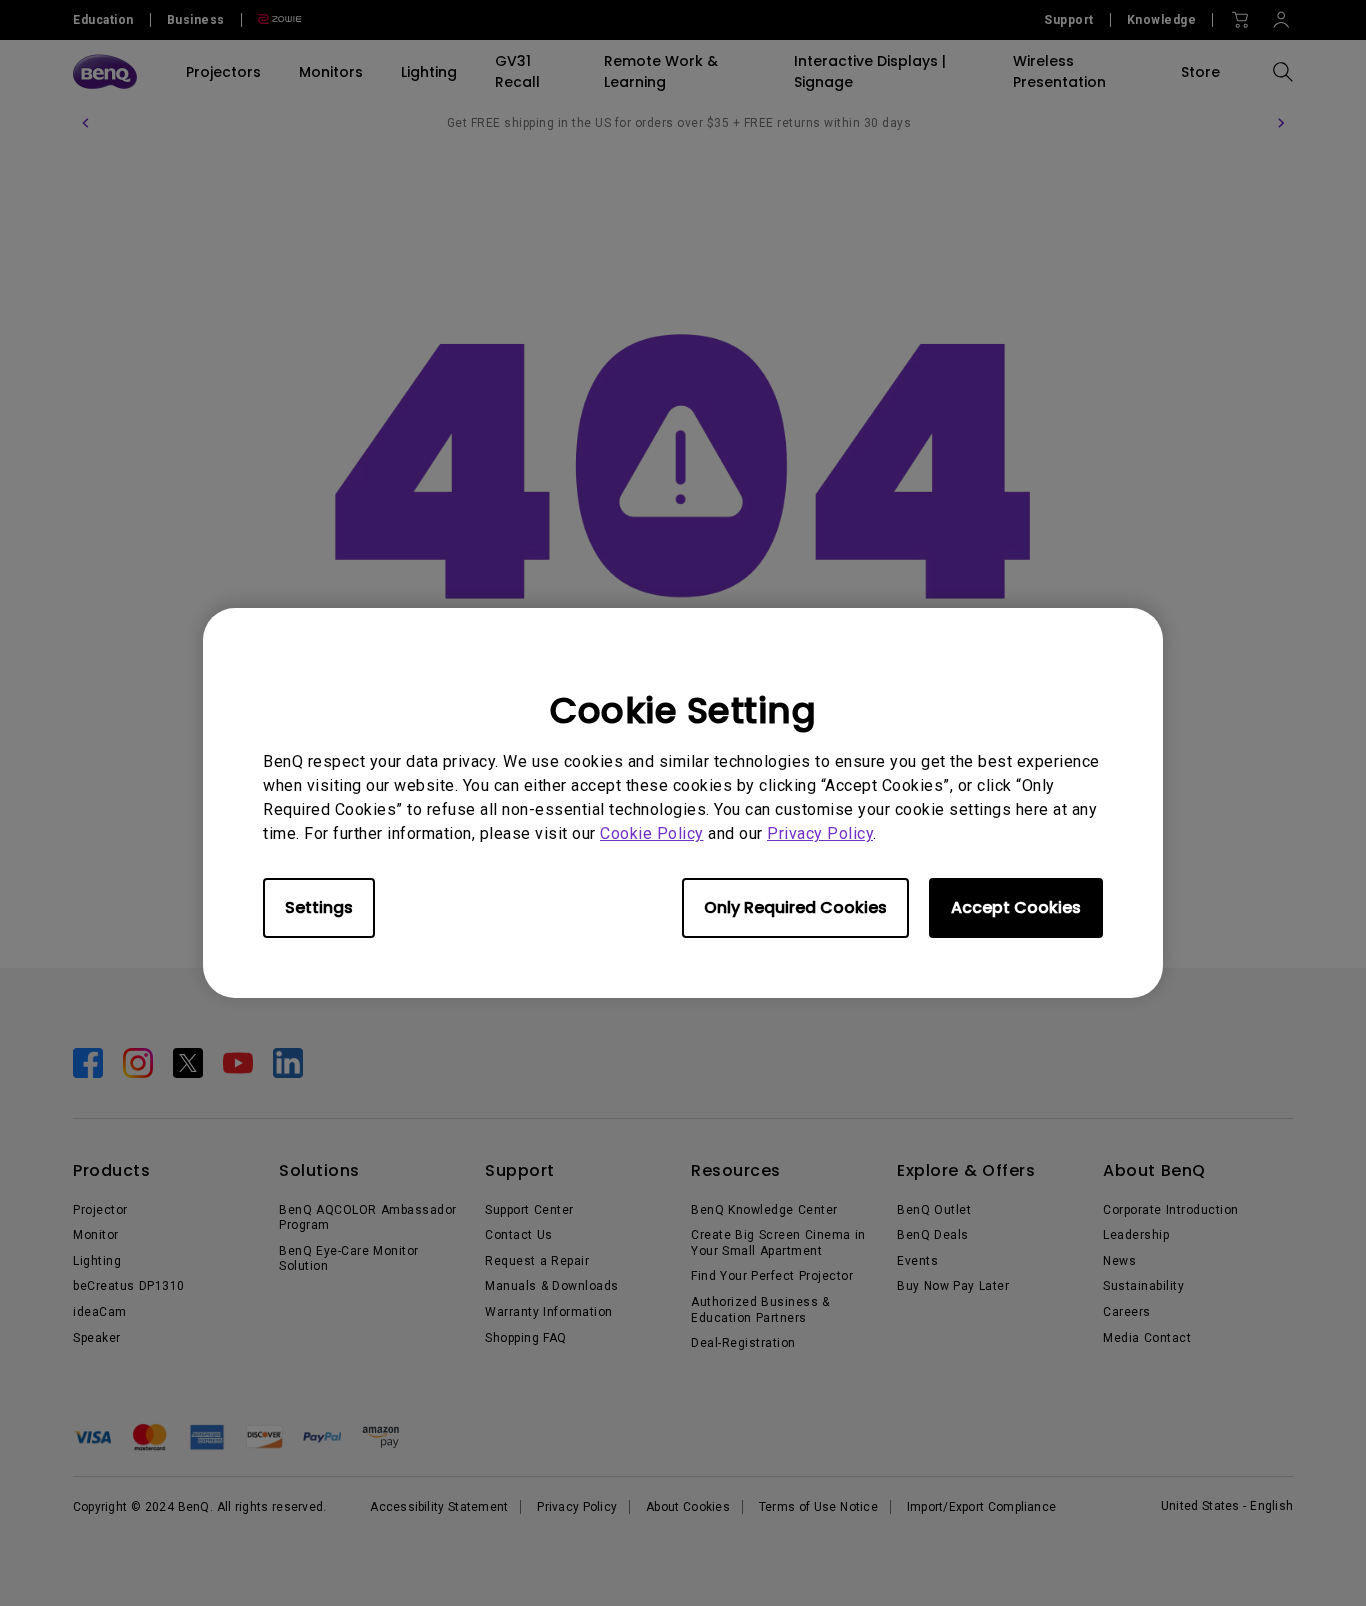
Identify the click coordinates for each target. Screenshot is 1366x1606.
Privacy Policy (820, 833)
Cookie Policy (652, 833)
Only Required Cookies (795, 907)
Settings (319, 907)
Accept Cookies (1016, 907)
